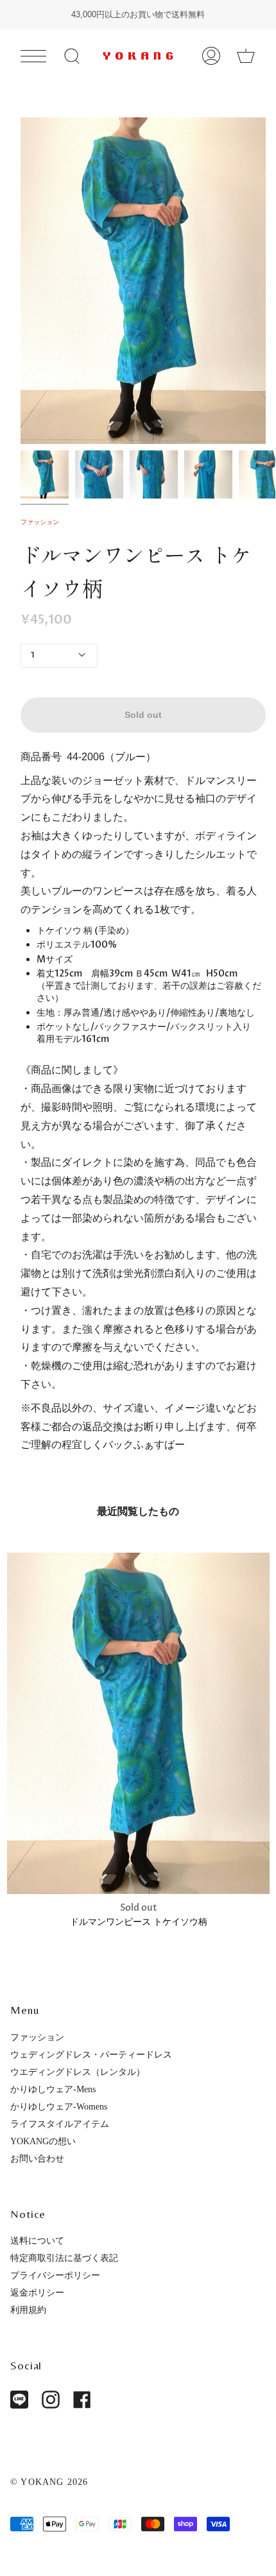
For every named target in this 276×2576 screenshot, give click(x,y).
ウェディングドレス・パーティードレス (91, 2054)
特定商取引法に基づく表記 (64, 2258)
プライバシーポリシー (55, 2275)
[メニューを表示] (33, 56)
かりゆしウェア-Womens (59, 2106)
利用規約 (28, 2310)
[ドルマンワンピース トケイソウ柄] (138, 1723)
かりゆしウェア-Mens (53, 2089)
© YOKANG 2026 (49, 2482)
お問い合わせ (37, 2158)
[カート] (246, 55)
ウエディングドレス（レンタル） (78, 2072)
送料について (37, 2240)
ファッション (40, 522)
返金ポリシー (37, 2292)
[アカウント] (211, 55)
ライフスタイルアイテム (60, 2124)
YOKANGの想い (43, 2141)
